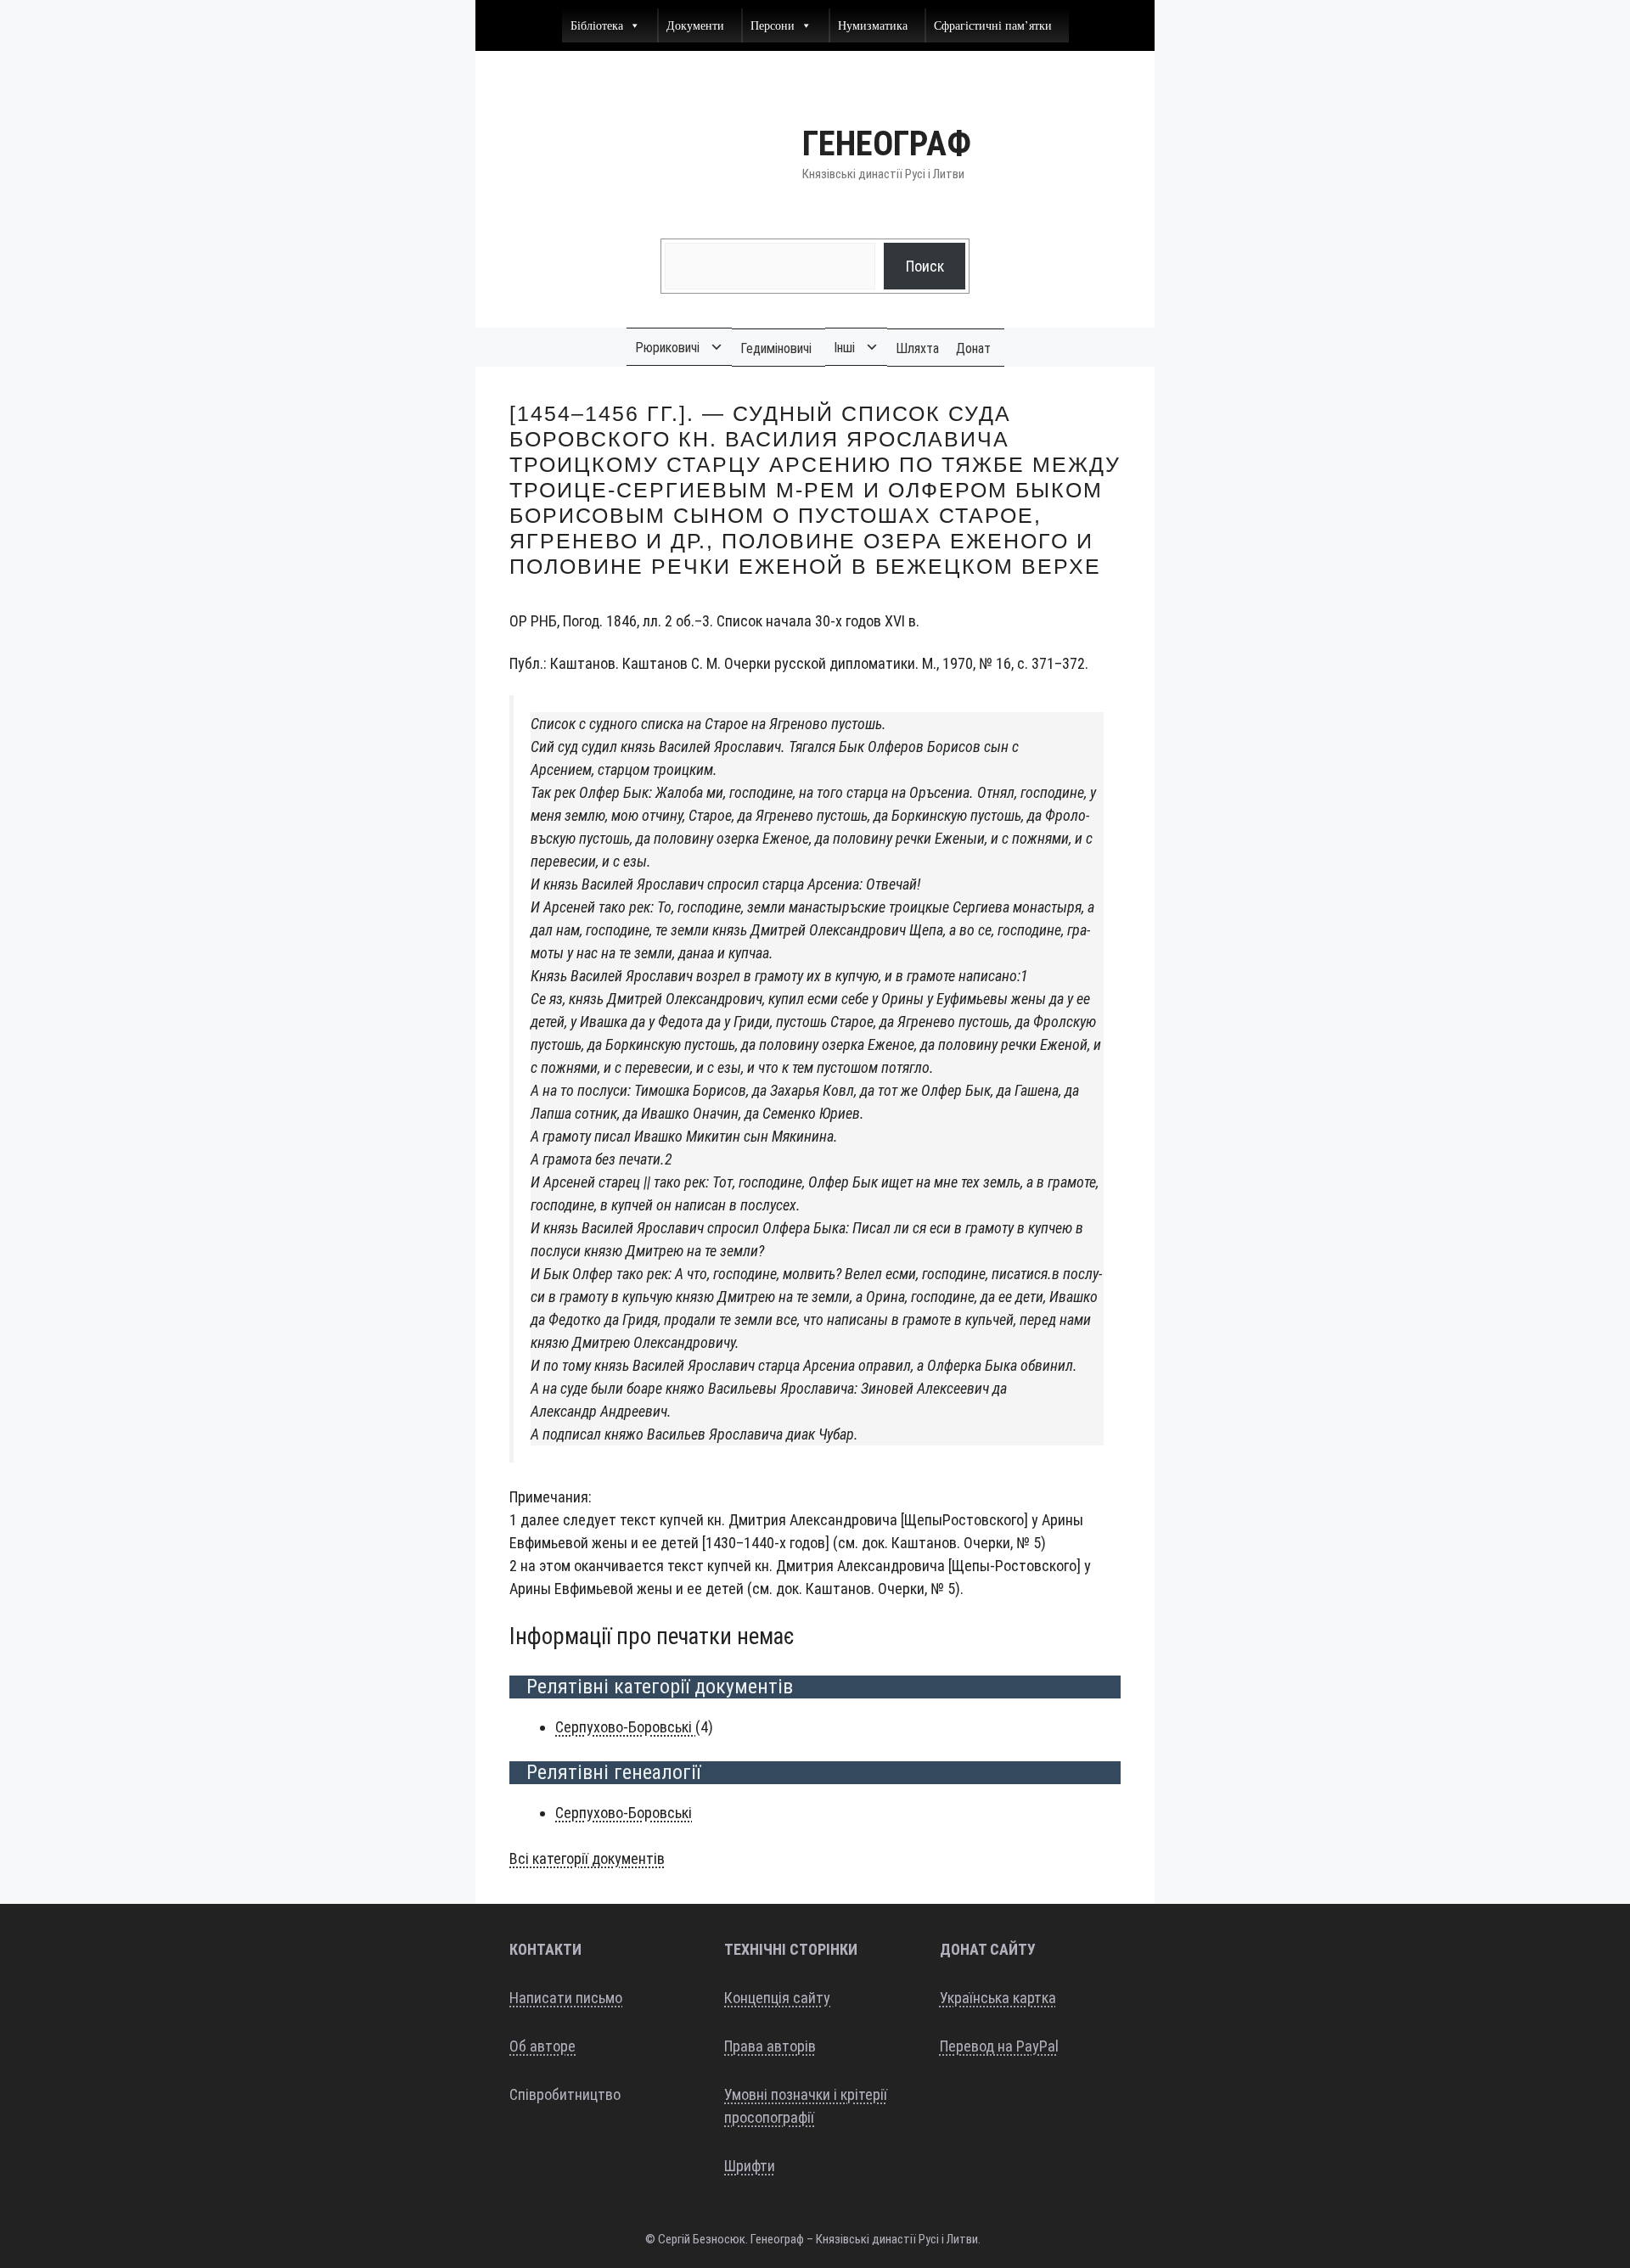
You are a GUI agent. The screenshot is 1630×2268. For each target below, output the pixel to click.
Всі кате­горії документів (587, 1858)
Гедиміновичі (776, 348)
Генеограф (887, 144)
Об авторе (542, 2046)
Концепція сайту (777, 1998)
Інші (844, 348)
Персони (773, 25)
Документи (695, 25)
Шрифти (750, 2166)
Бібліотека (597, 25)
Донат (973, 348)
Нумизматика (873, 25)
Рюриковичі (667, 348)
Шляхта (917, 348)
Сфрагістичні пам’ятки (993, 25)
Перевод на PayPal (999, 2046)
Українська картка (998, 1998)
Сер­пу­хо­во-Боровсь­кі (625, 1727)
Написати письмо (566, 1998)
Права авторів (770, 2046)
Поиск (925, 266)
